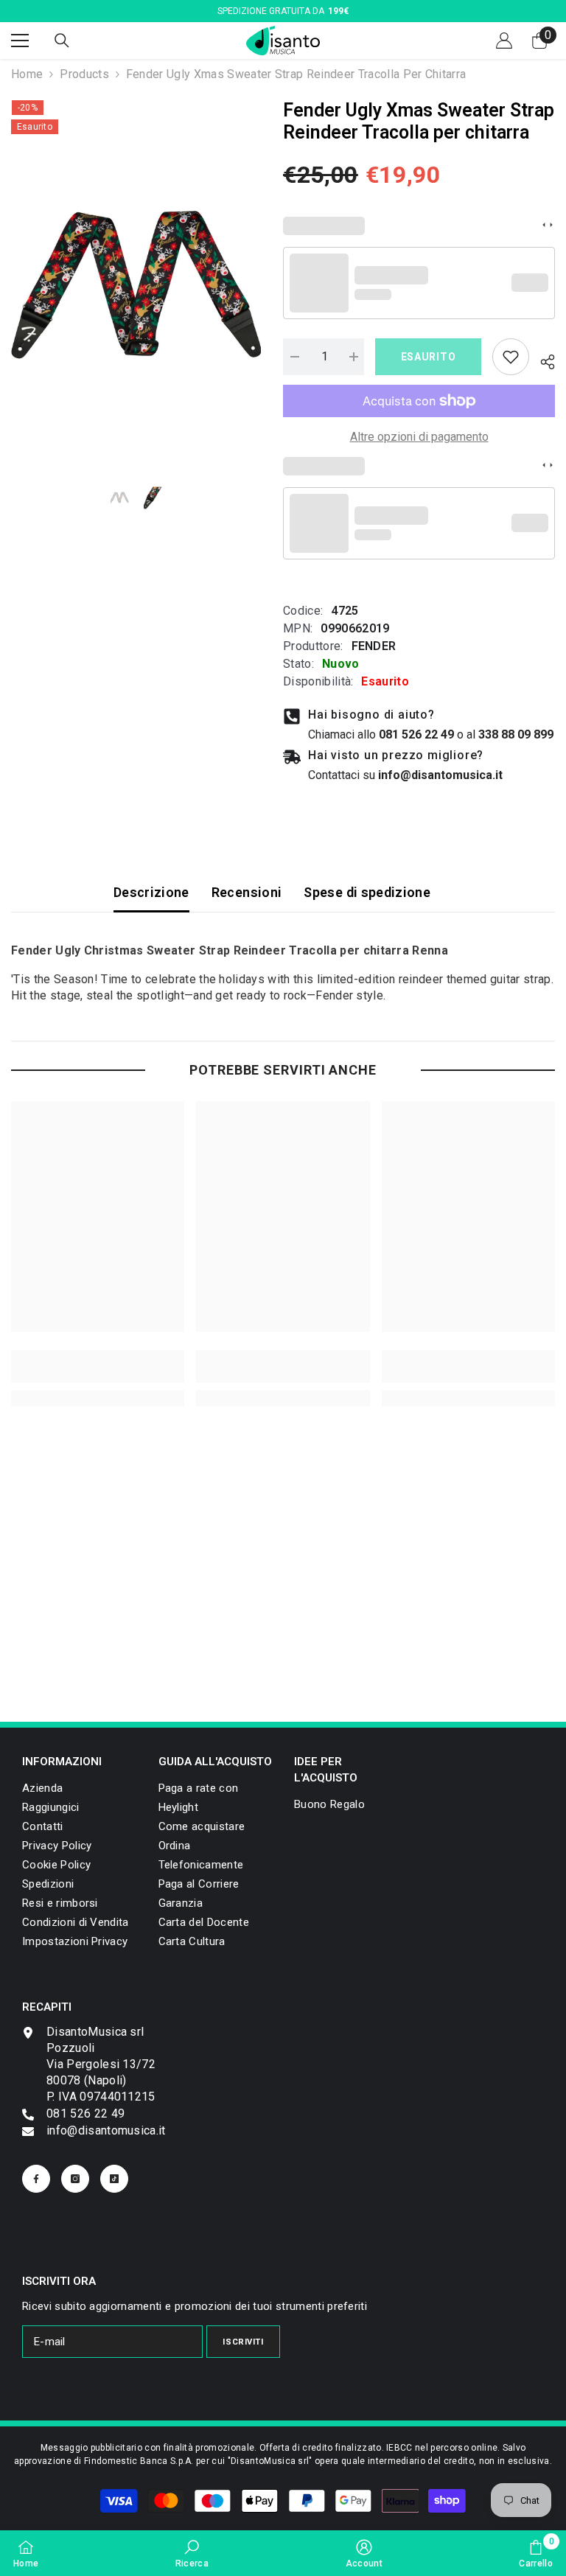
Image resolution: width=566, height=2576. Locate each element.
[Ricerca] (62, 41)
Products (84, 74)
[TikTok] (114, 2179)
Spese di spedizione (367, 892)
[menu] (20, 41)
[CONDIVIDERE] (542, 360)
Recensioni (247, 892)
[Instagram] (75, 2179)
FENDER (374, 646)
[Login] (504, 41)
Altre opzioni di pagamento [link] (419, 437)
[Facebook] (36, 2179)
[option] (136, 285)
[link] (511, 357)
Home (27, 74)
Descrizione (151, 892)
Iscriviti (243, 2342)
